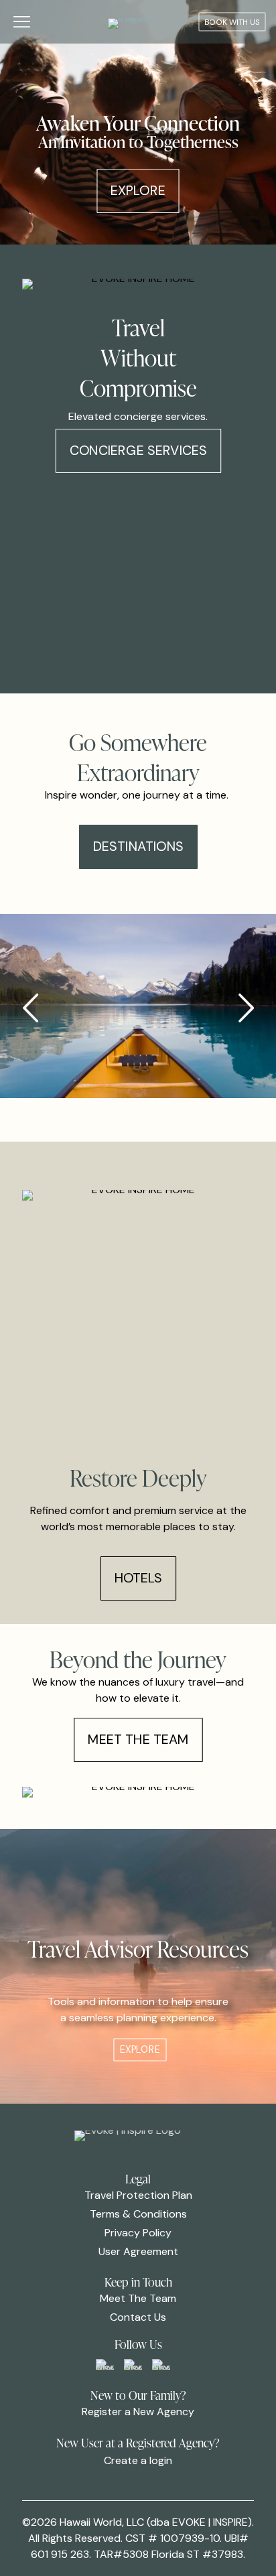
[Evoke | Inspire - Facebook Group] (105, 2364)
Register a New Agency (138, 2412)
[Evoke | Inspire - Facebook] (133, 2364)
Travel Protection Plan (138, 2195)
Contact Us (138, 2317)
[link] (105, 2364)
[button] (246, 1008)
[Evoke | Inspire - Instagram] (161, 2364)
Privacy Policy (138, 2233)
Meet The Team (138, 2298)
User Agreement (138, 2251)
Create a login (138, 2460)
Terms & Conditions (138, 2214)
